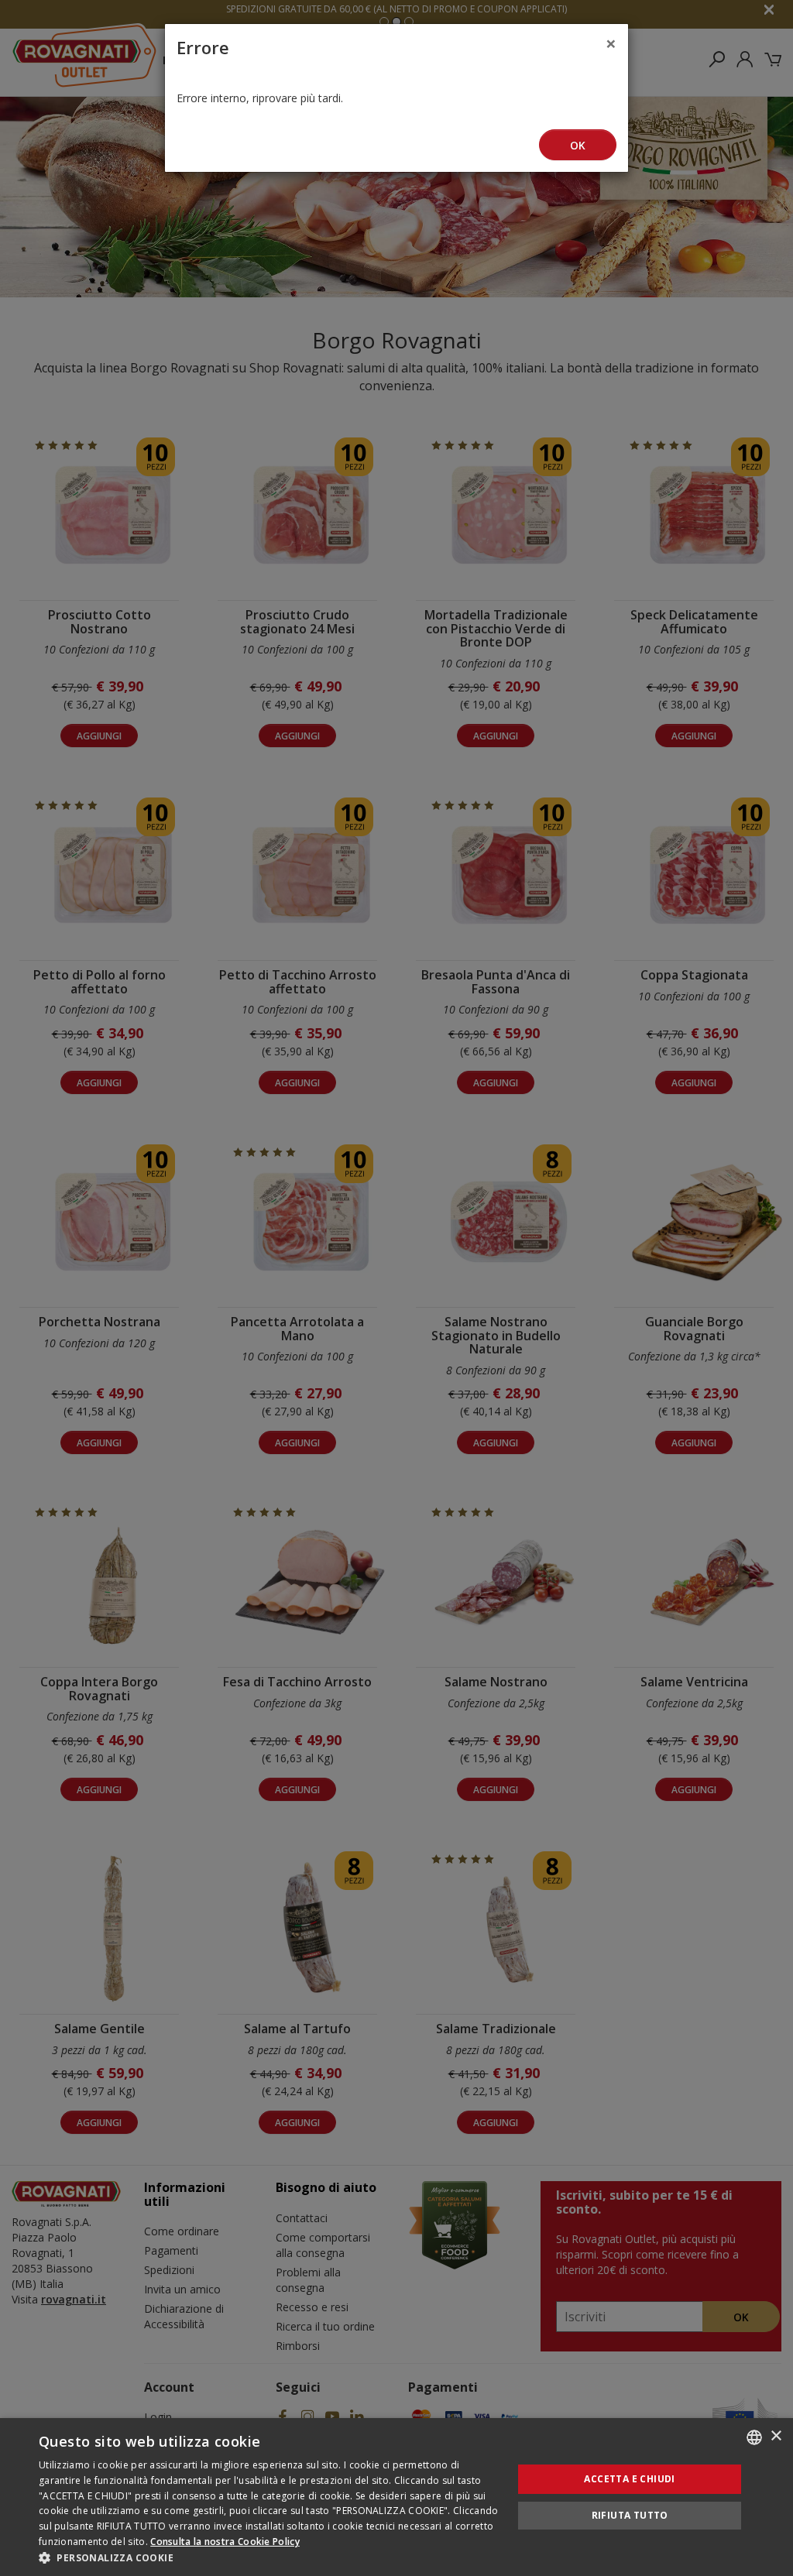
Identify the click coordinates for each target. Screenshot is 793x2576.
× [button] (776, 2436)
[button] (269, 2557)
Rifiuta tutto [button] (630, 2515)
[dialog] (396, 2497)
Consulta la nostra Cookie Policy (225, 2542)
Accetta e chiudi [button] (629, 2479)
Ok (578, 145)
